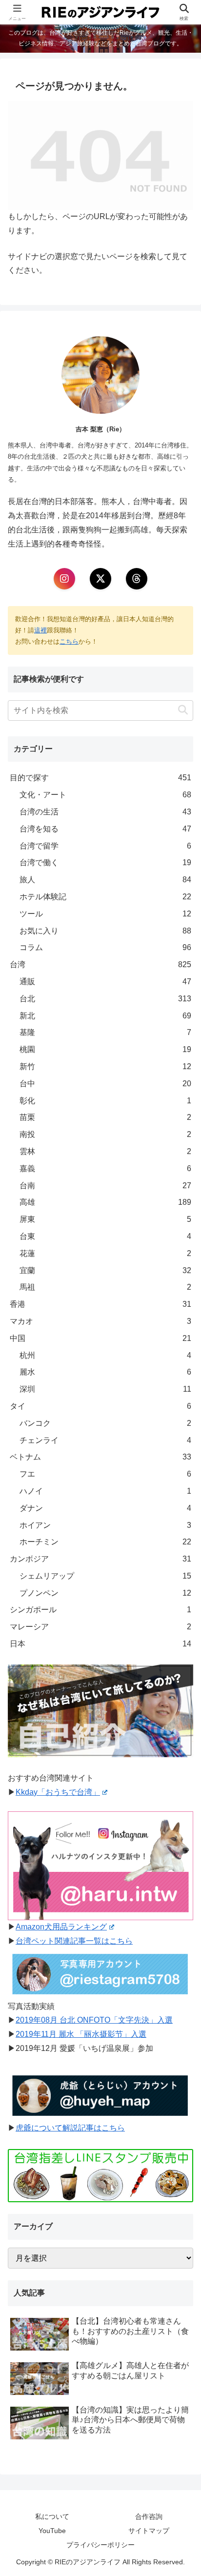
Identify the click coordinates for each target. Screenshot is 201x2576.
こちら (69, 641)
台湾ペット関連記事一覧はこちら (74, 1941)
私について (52, 2516)
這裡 (40, 630)
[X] (100, 579)
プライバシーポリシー (100, 2545)
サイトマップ (149, 2531)
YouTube (52, 2531)
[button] (183, 710)
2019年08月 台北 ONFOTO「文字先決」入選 (94, 2020)
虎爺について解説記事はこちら (70, 2128)
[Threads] (137, 579)
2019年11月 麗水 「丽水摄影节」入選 (81, 2034)
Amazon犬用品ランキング (61, 1927)
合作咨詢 (149, 2516)
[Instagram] (64, 579)
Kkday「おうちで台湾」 (58, 1792)
